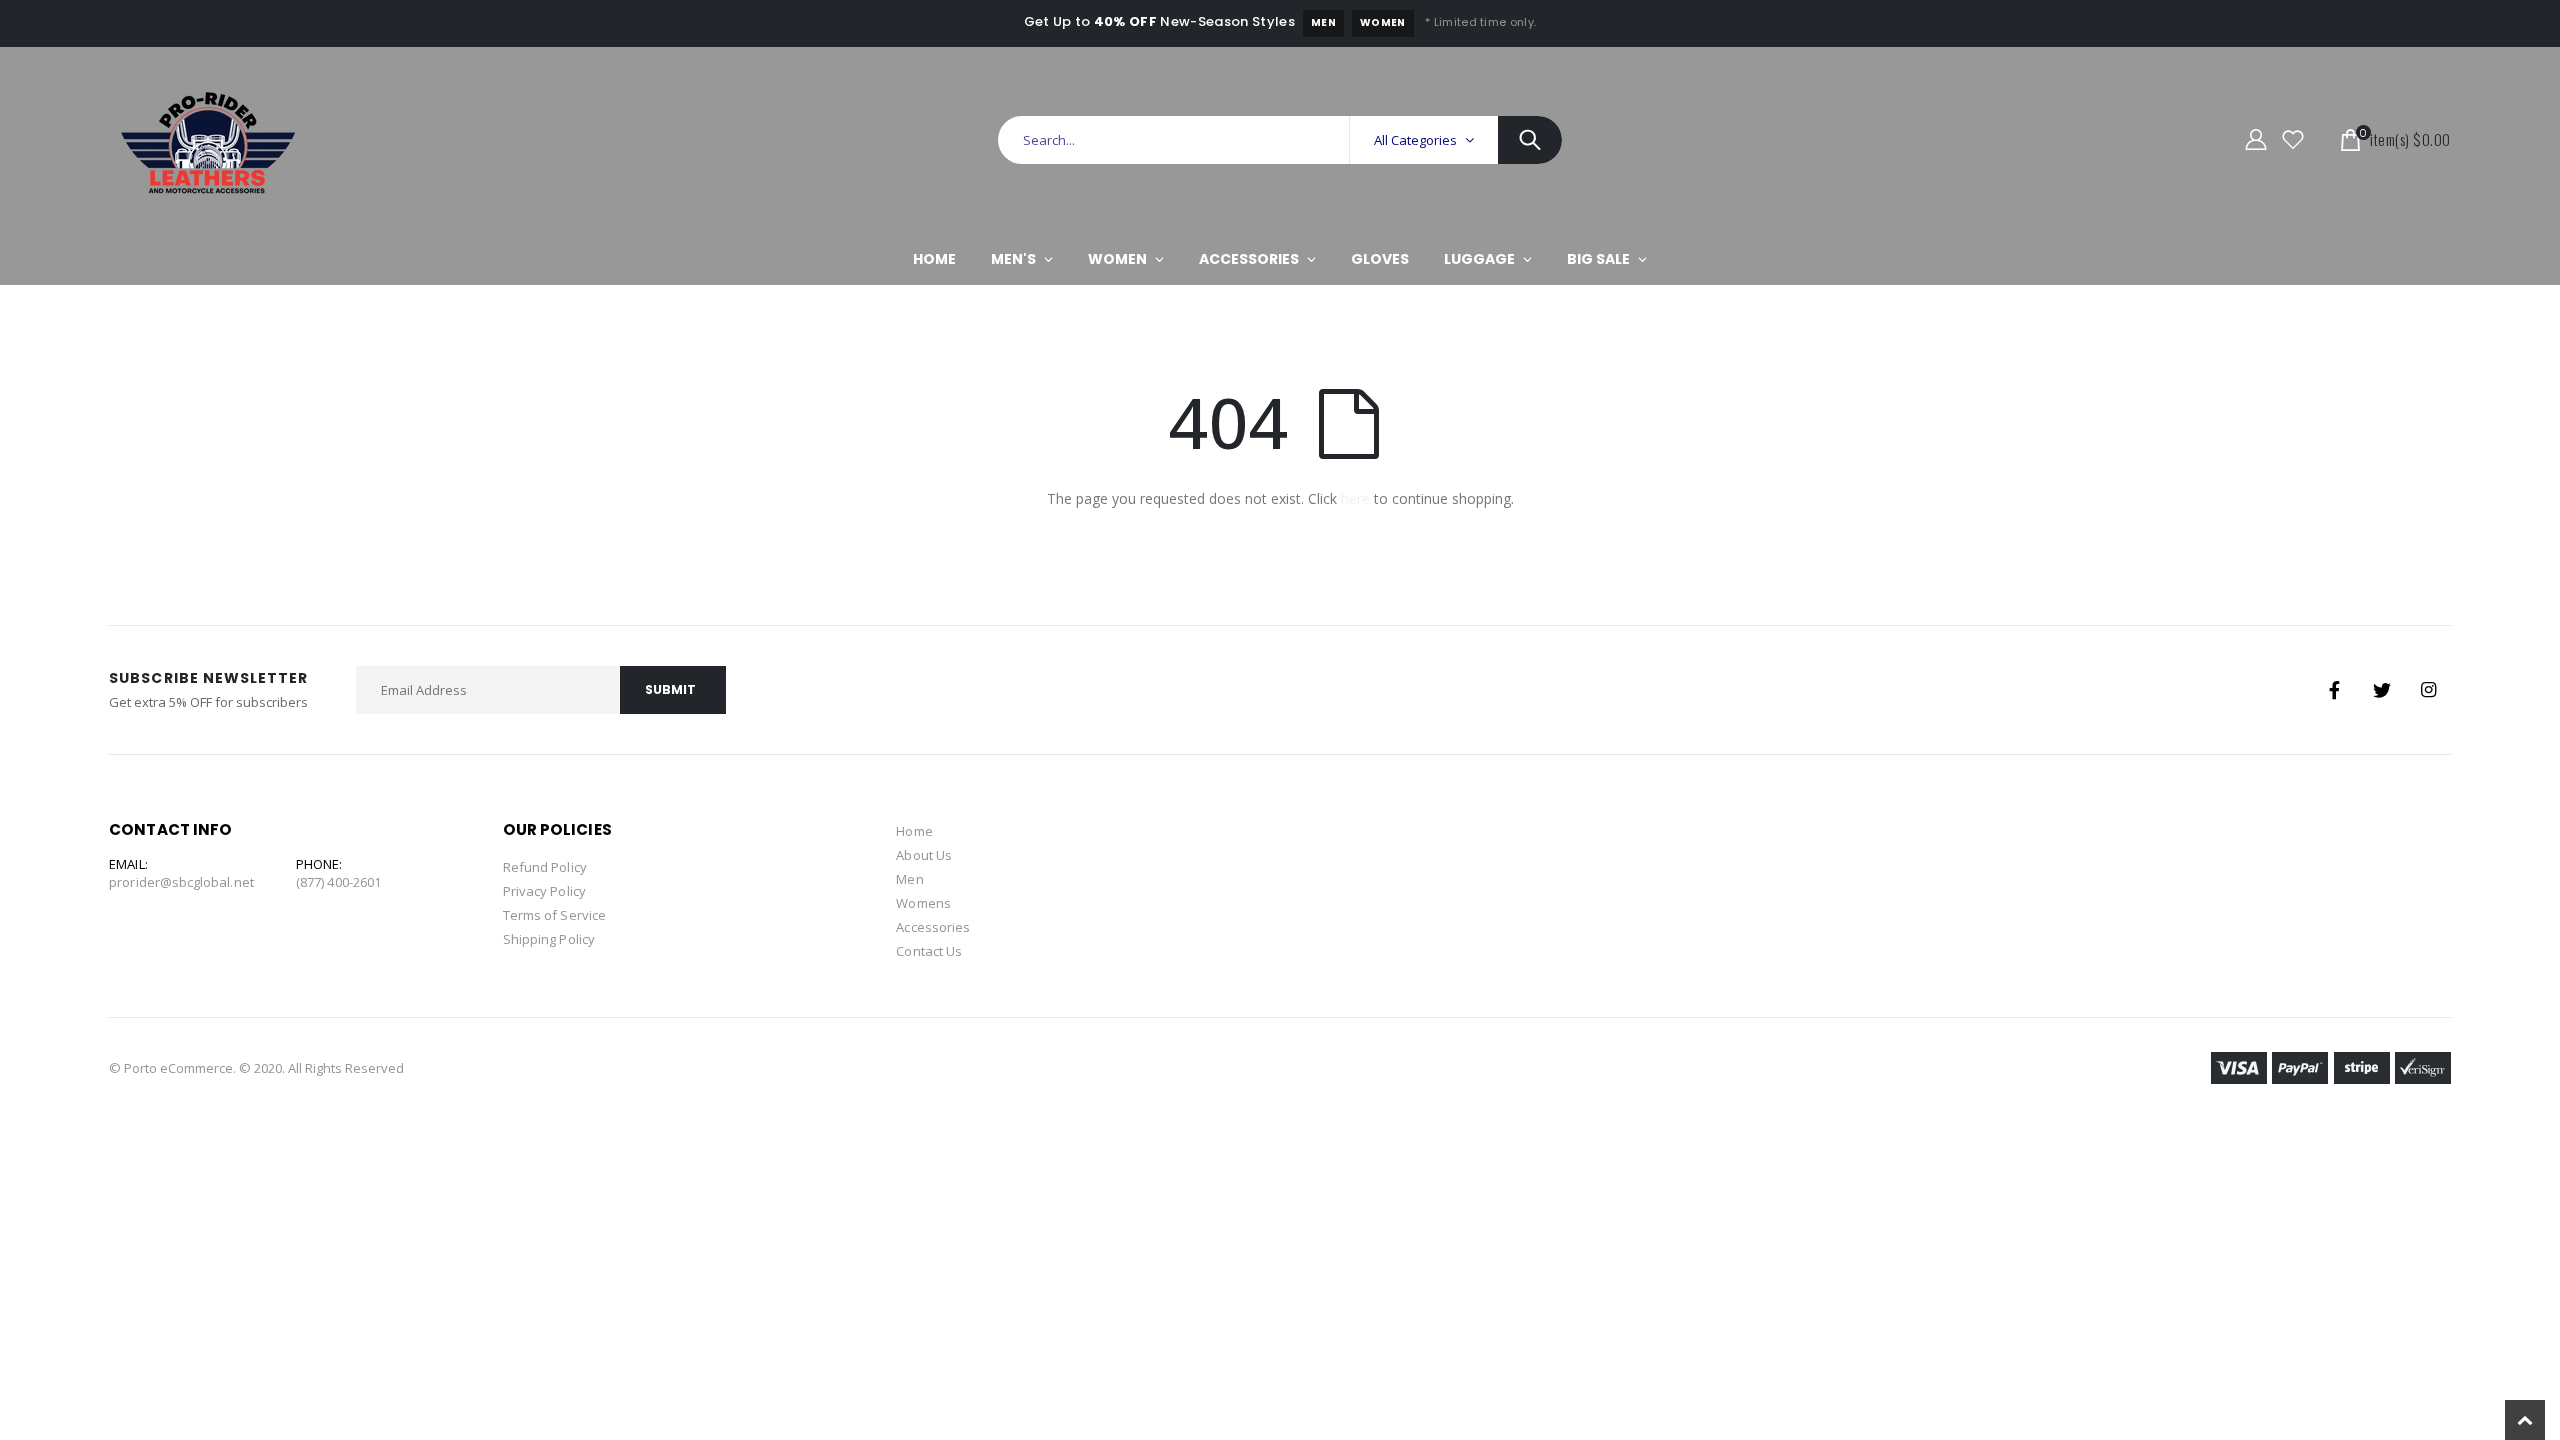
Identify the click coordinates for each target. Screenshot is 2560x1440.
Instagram (2429, 690)
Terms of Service (554, 915)
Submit (670, 689)
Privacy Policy (544, 891)
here (1355, 498)
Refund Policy (545, 867)
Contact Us (929, 951)
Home (914, 831)
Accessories (933, 927)
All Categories (1415, 140)
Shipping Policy (549, 939)
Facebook (2335, 690)
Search (1530, 140)
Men (1323, 22)
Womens (923, 903)
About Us (924, 855)
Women (1383, 22)
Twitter (2382, 690)
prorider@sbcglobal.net (181, 882)
